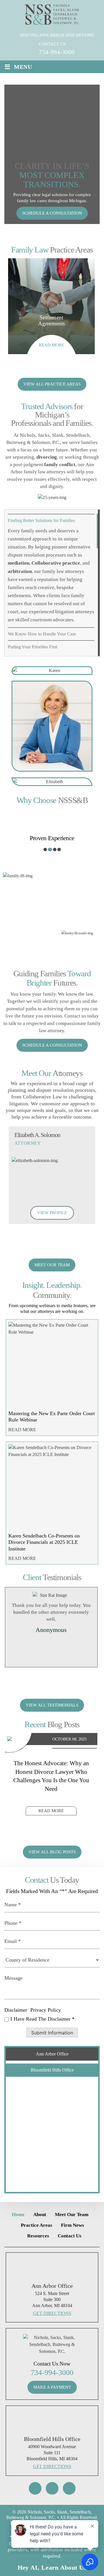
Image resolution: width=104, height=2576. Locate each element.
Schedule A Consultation (52, 213)
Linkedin (69, 2488)
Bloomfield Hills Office (52, 2070)
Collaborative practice (56, 563)
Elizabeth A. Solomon (52, 1175)
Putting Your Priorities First (32, 647)
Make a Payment (52, 2387)
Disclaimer (16, 2010)
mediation (18, 563)
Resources (38, 2236)
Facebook (52, 2488)
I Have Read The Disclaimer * (42, 2019)
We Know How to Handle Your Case (42, 634)
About (40, 2215)
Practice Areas (37, 2225)
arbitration (20, 571)
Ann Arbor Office (52, 2054)
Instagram (35, 2488)
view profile (52, 1213)
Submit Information (52, 2033)
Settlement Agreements (51, 306)
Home (18, 2215)
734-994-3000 (57, 52)
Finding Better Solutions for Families (41, 520)
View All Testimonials (52, 1705)
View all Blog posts (52, 1852)
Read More (22, 1430)
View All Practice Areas (52, 384)
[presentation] (33, 369)
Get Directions (52, 2313)
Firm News (73, 2225)
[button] (45, 850)
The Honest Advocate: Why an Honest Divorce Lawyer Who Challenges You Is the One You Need (51, 1776)
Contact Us (70, 2236)
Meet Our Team (52, 1265)
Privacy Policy (46, 2010)
